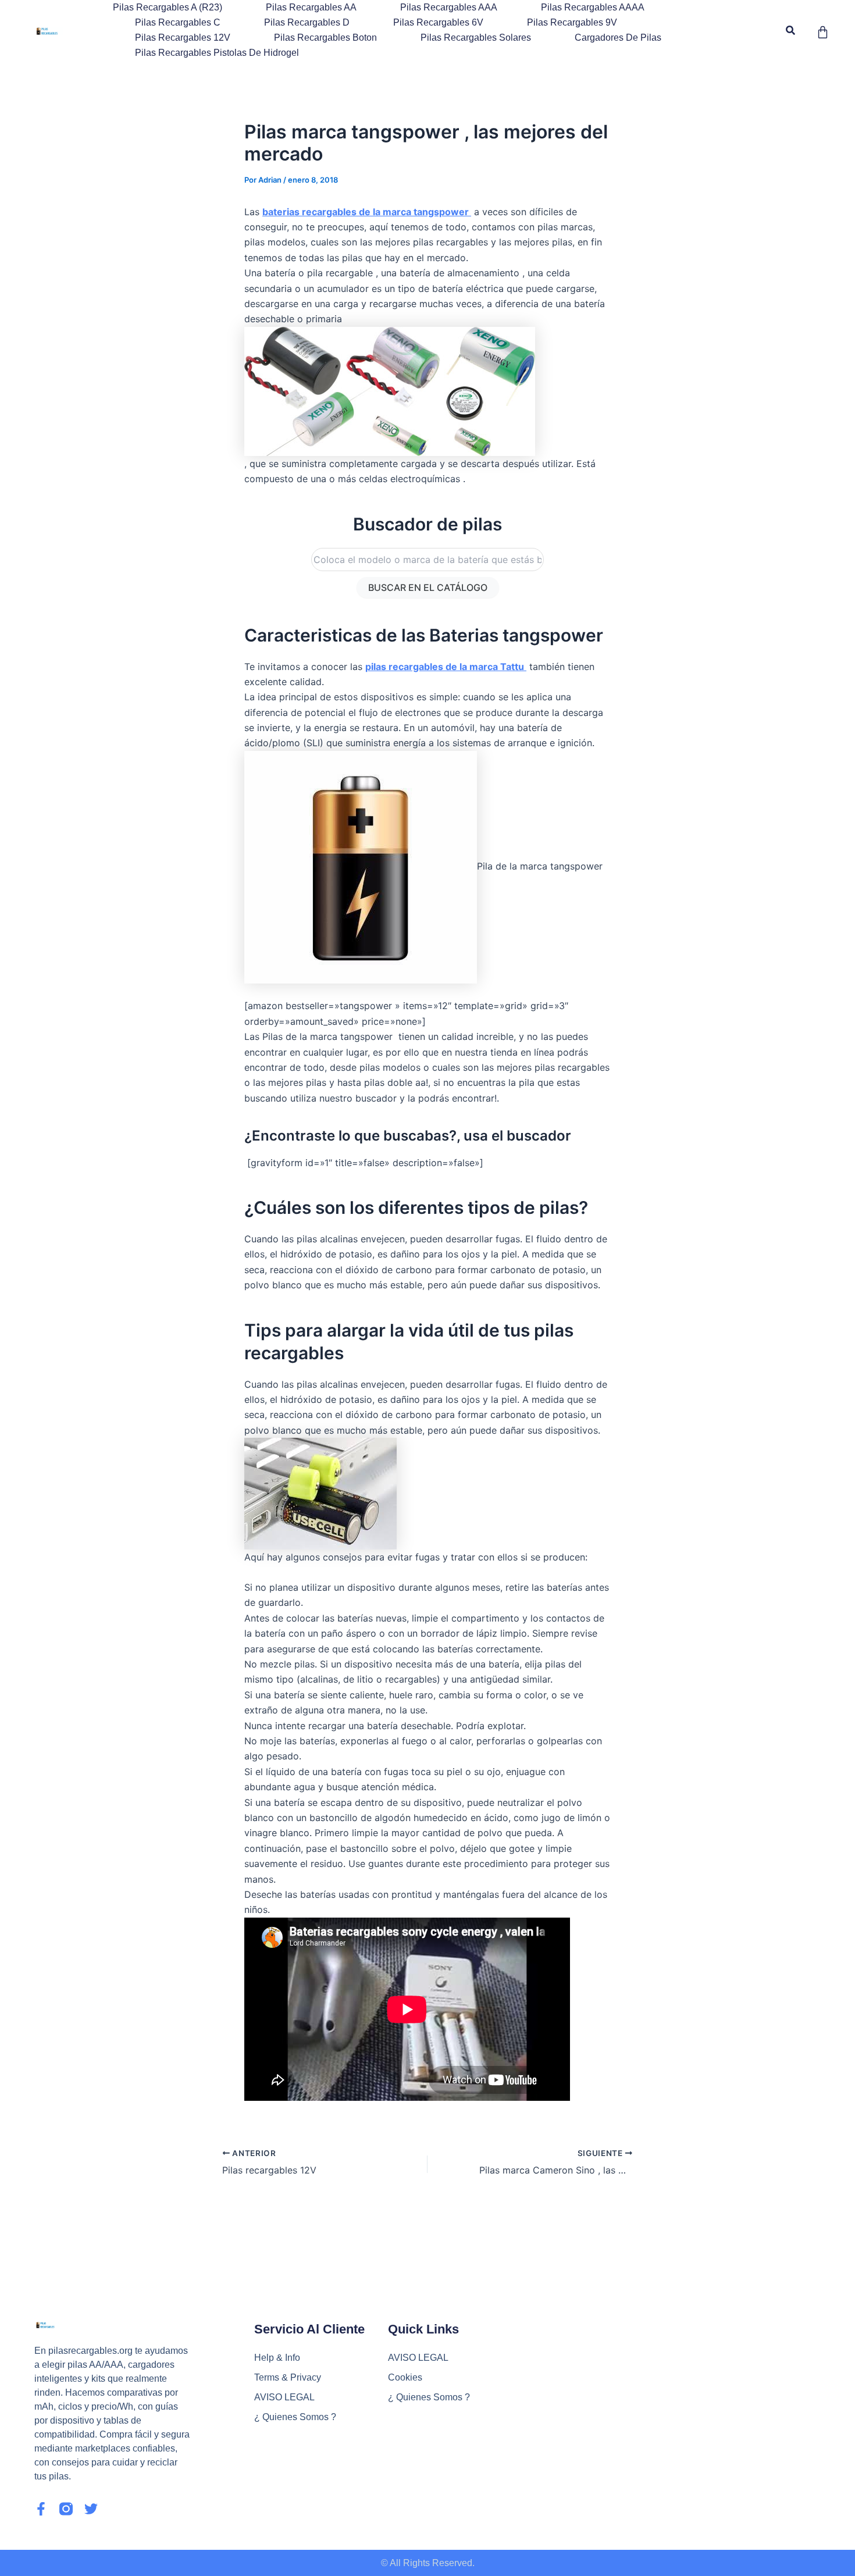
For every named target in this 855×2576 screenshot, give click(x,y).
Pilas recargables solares (476, 38)
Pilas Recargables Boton (325, 38)
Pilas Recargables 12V (183, 38)
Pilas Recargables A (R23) (168, 7)
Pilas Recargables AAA (449, 7)
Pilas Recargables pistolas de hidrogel (217, 53)
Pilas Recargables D (307, 22)
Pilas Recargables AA (311, 7)
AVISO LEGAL (284, 2397)
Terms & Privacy (288, 2377)
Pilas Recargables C (178, 22)
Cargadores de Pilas (618, 38)
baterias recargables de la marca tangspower (367, 212)
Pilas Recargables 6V (438, 22)
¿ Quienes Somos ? (295, 2417)
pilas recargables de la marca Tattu (446, 667)
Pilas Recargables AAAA (593, 7)
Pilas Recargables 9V (572, 22)
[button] (791, 31)
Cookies (405, 2377)
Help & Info (277, 2358)
